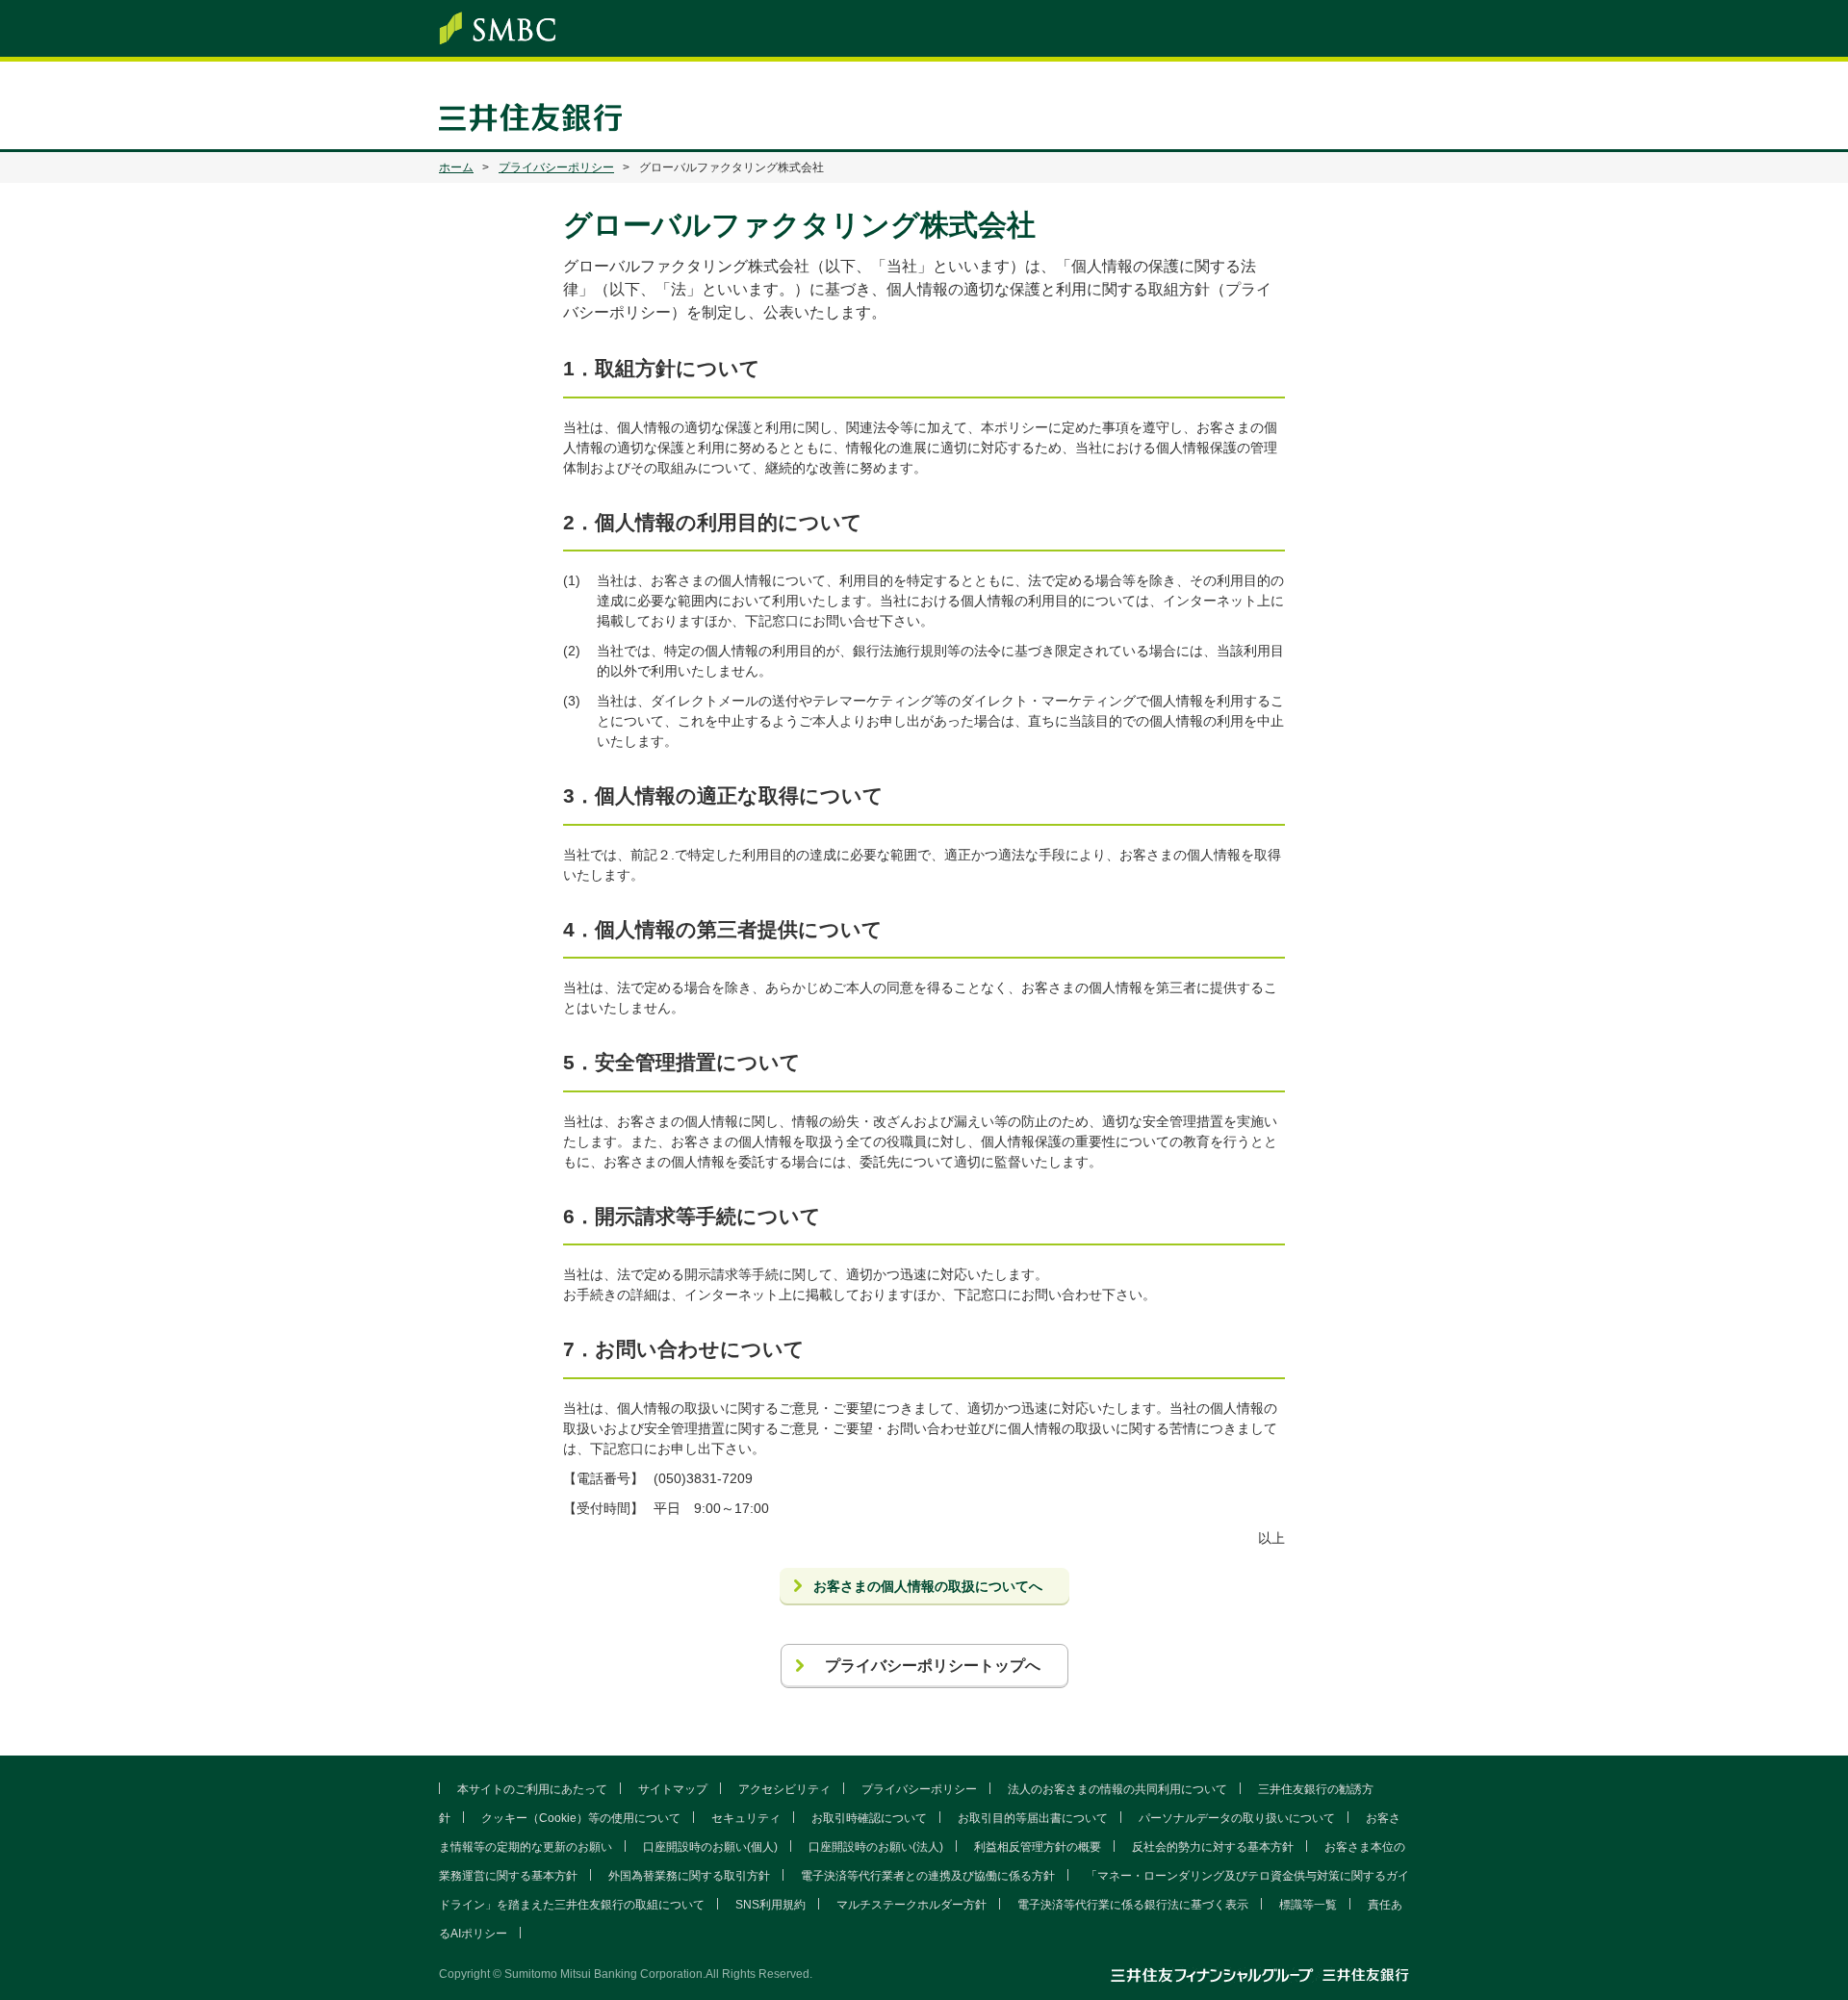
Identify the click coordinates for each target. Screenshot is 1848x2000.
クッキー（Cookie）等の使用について (581, 1818)
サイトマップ (673, 1789)
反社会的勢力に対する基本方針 (1213, 1847)
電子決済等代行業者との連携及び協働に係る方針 (928, 1876)
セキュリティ (746, 1818)
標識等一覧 (1308, 1905)
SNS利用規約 (770, 1905)
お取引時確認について (869, 1818)
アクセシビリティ (784, 1789)
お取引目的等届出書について (1033, 1818)
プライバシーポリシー (556, 167)
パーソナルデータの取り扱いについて (1237, 1818)
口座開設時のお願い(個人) (710, 1847)
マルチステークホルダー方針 (911, 1905)
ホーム (456, 167)
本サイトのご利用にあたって (532, 1789)
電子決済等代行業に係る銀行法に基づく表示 (1133, 1905)
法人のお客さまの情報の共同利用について (1117, 1789)
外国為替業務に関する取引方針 (689, 1876)
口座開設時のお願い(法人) (876, 1847)
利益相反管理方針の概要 (1038, 1847)
